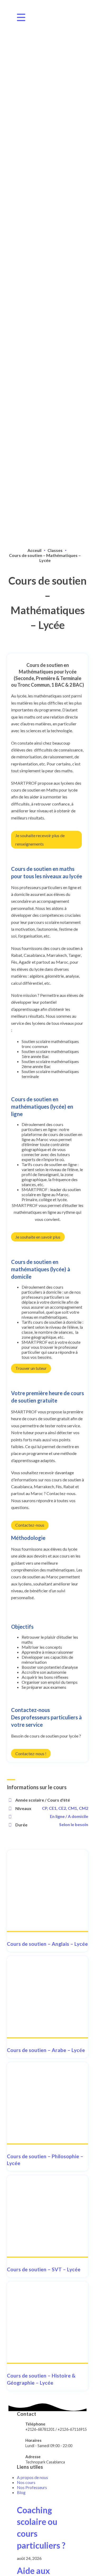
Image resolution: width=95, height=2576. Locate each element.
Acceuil (34, 550)
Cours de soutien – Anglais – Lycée (47, 1944)
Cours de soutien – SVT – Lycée (44, 2269)
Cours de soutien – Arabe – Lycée (46, 2050)
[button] (46, 840)
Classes (55, 550)
